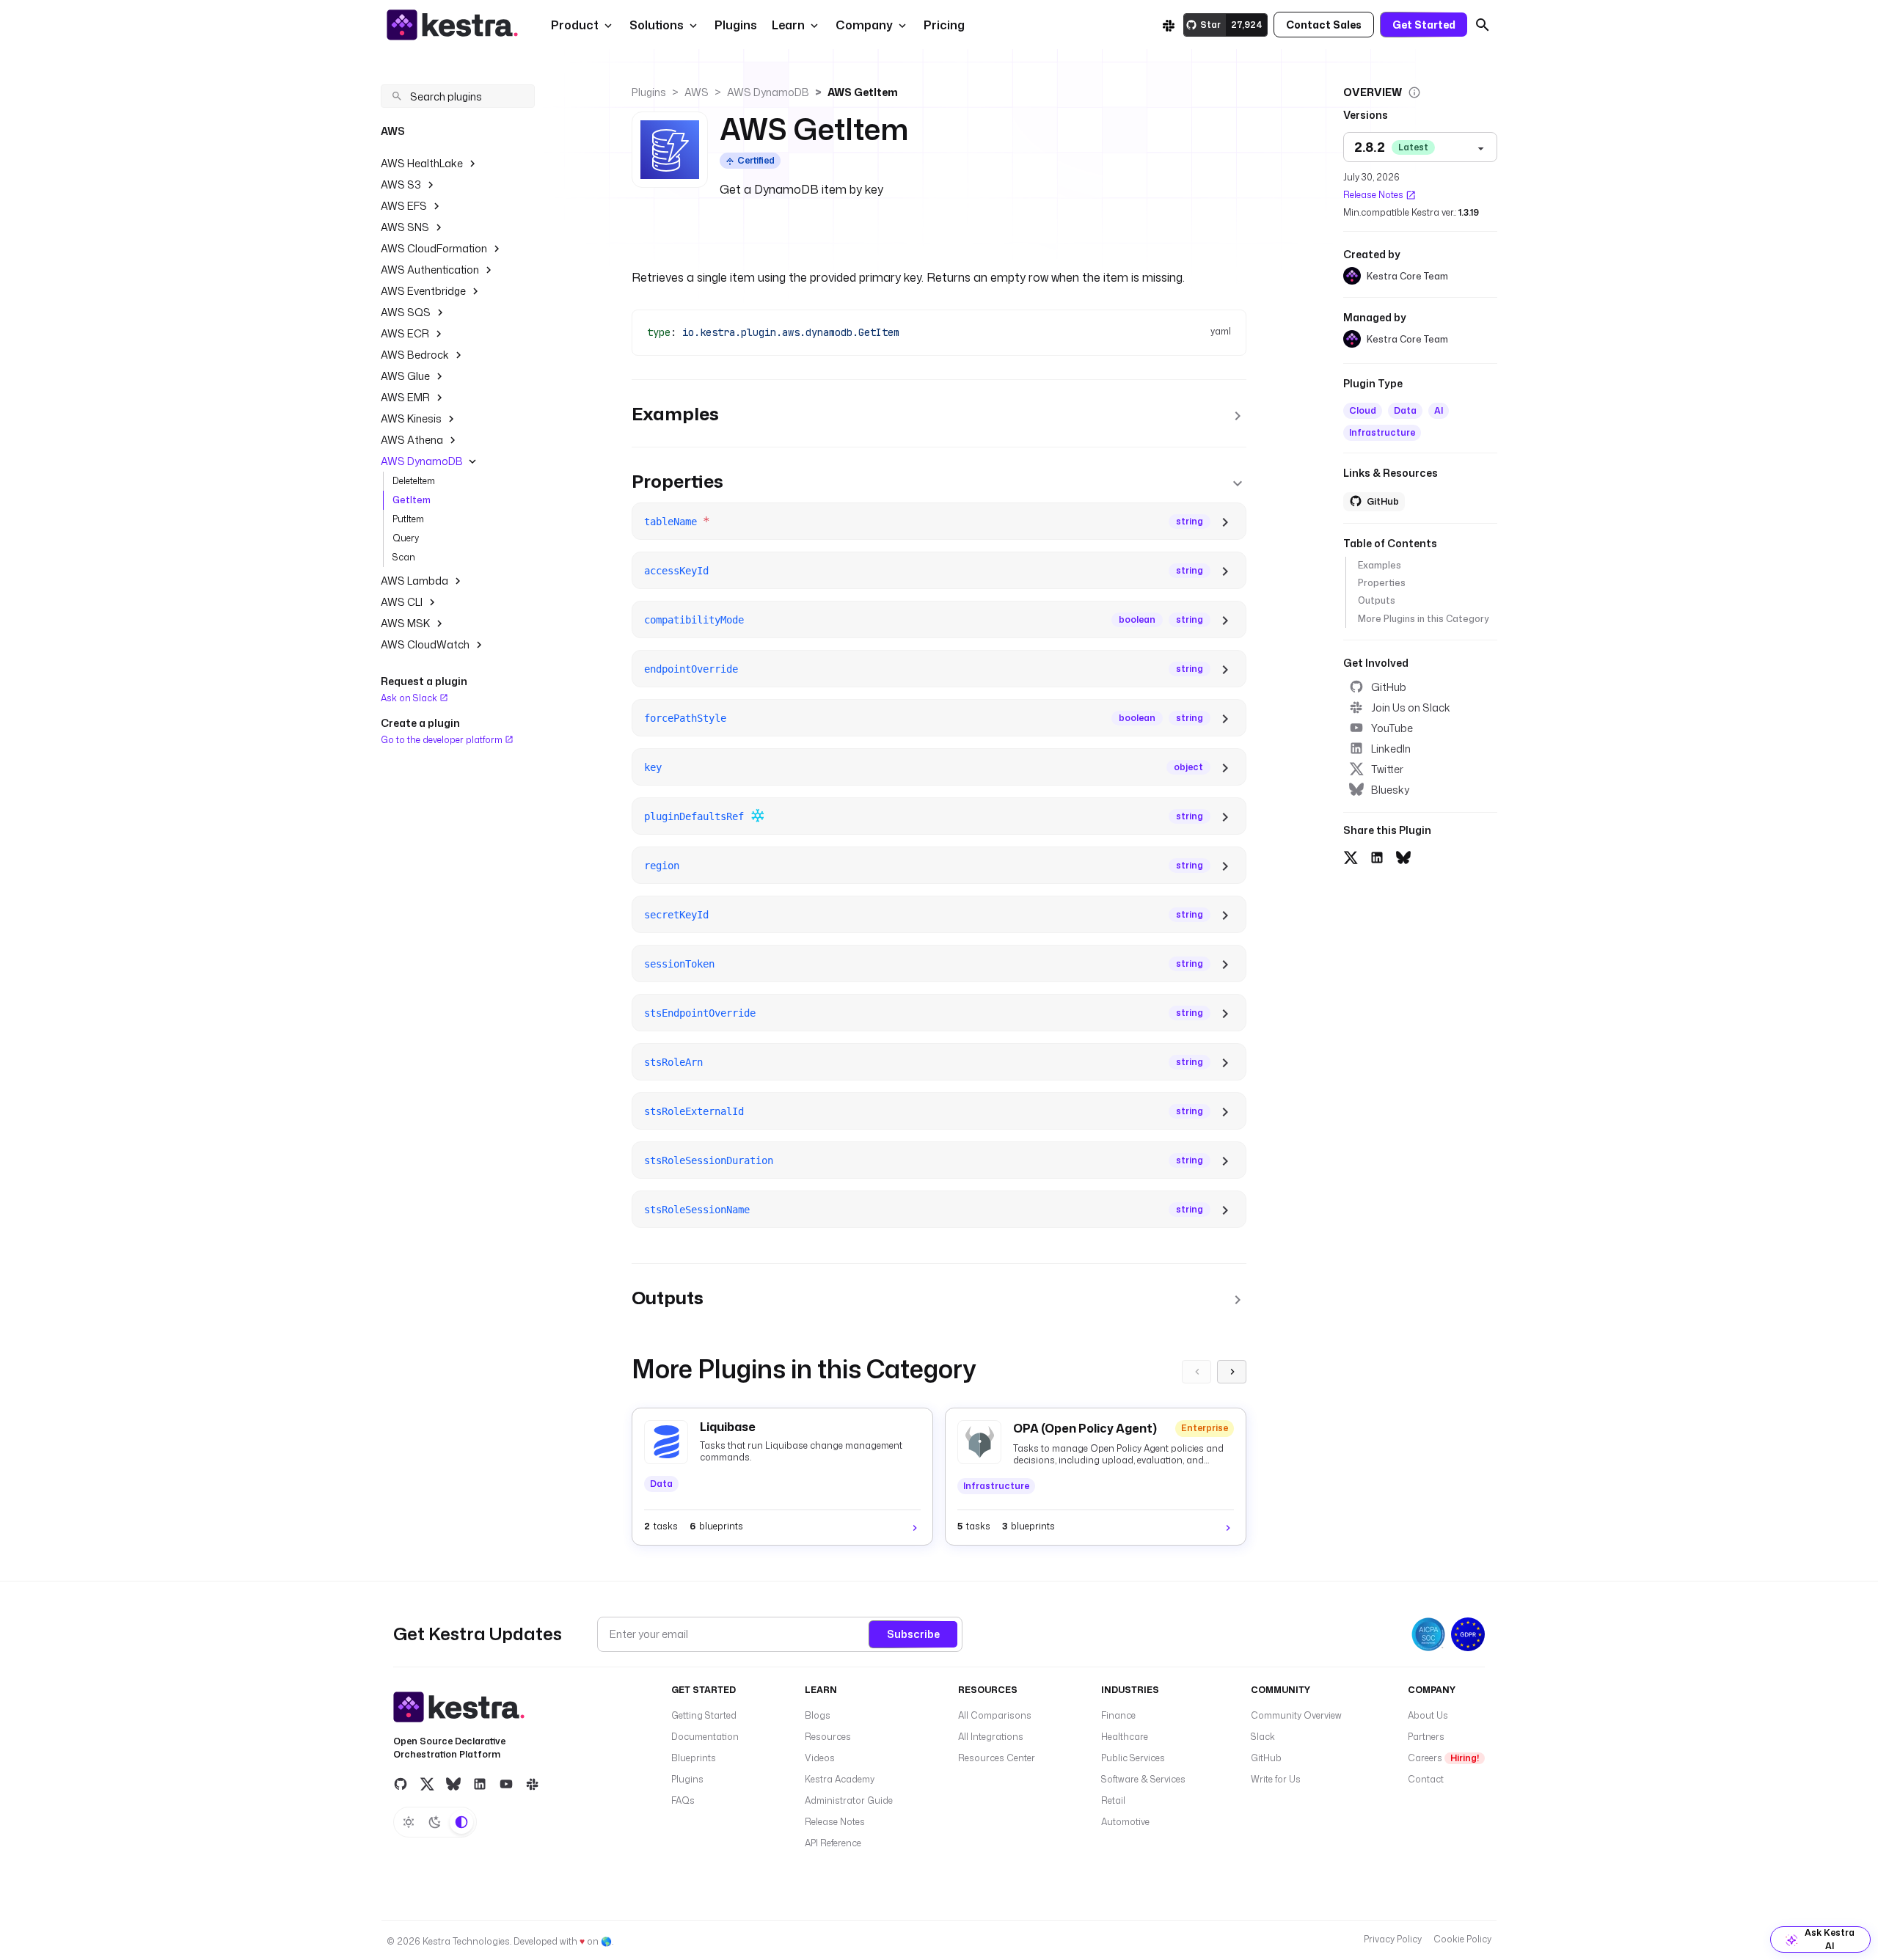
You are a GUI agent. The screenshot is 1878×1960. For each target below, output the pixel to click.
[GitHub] (401, 1784)
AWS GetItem (863, 92)
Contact (1426, 1779)
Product (575, 25)
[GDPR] (1468, 1634)
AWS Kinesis (411, 418)
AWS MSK (405, 623)
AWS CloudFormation (434, 248)
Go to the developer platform (443, 739)
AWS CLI (402, 602)
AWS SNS (405, 227)
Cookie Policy (1462, 1939)
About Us (1428, 1715)
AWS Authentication (430, 270)
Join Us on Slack (1411, 707)
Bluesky (1390, 790)
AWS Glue (405, 376)
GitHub (1389, 687)
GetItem (412, 500)
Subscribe (913, 1634)
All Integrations (991, 1737)
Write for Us (1276, 1779)
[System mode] (461, 1822)
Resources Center (997, 1758)
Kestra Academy (840, 1779)
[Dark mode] (435, 1822)
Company (864, 25)
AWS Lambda (414, 581)
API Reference (833, 1843)
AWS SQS (406, 312)
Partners (1426, 1737)
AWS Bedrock (415, 355)
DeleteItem (414, 481)
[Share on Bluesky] (1403, 856)
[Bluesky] (453, 1784)
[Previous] (1196, 1372)
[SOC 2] (1428, 1634)
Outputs (1377, 600)
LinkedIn (1391, 749)
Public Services (1133, 1758)
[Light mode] (409, 1822)
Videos (820, 1758)
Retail (1113, 1800)
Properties (1382, 583)
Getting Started (704, 1715)
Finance (1118, 1715)
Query (406, 538)
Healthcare (1125, 1737)
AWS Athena (412, 440)
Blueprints (694, 1758)
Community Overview (1296, 1715)
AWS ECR (405, 333)
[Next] (1232, 1372)
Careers (1443, 1758)
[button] (734, 25)
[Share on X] (1351, 856)
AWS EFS (404, 206)
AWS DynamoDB (422, 461)
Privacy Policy (1393, 1939)
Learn (788, 25)
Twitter (1387, 769)
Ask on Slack (410, 698)
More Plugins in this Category (1423, 619)
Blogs (818, 1715)
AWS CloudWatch (425, 644)
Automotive (1125, 1822)
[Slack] (1169, 25)
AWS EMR (405, 397)
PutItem (408, 519)
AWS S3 (401, 184)
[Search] (1483, 25)
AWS (697, 92)
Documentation (705, 1737)
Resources (828, 1737)
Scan (404, 557)
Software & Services (1143, 1779)
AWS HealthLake (422, 163)
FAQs (683, 1800)
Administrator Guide (849, 1800)
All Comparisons (995, 1715)
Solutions (657, 25)
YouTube (1392, 728)
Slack (1263, 1737)
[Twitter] (427, 1784)
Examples (1380, 565)
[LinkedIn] (480, 1784)
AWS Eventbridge (423, 291)
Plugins (649, 92)
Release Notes (1373, 195)
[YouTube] (506, 1784)
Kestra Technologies (466, 1941)
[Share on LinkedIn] (1377, 856)
